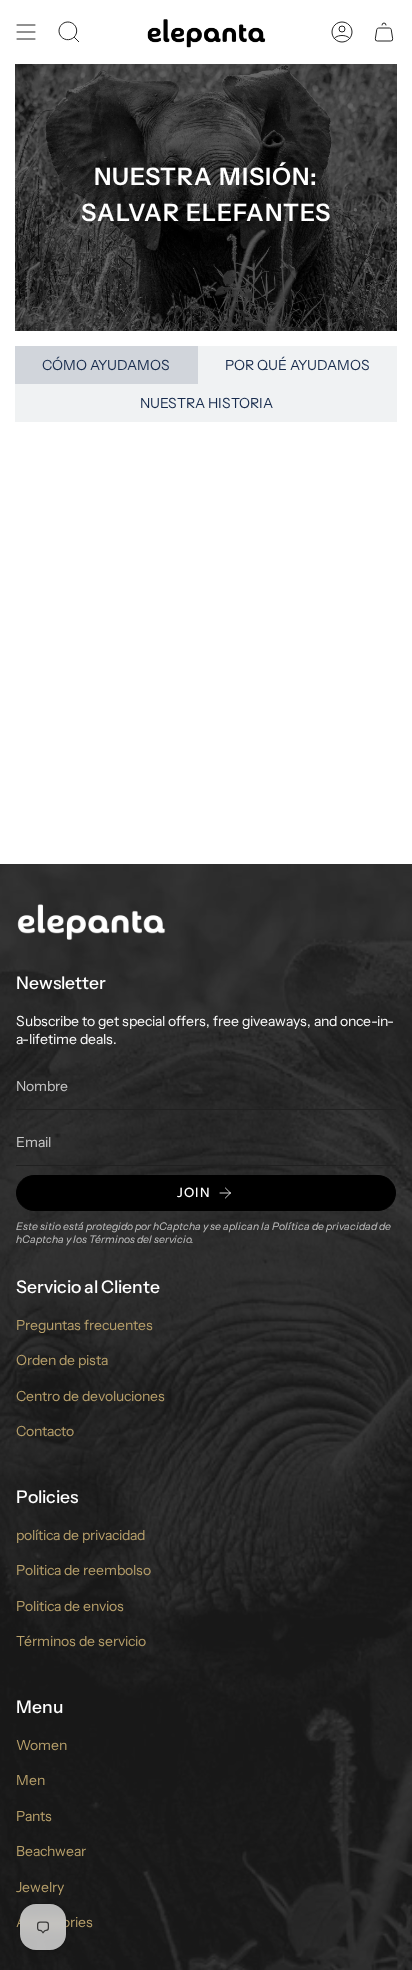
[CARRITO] (384, 32)
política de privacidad (80, 1535)
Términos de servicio (81, 1641)
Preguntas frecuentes (84, 1325)
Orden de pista (62, 1360)
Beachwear (51, 1851)
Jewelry (40, 1887)
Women (41, 1745)
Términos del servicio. (141, 1239)
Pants (34, 1816)
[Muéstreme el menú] (26, 32)
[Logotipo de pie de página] (91, 920)
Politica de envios (70, 1606)
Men (30, 1780)
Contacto (45, 1431)
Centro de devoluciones (90, 1396)
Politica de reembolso (83, 1570)
